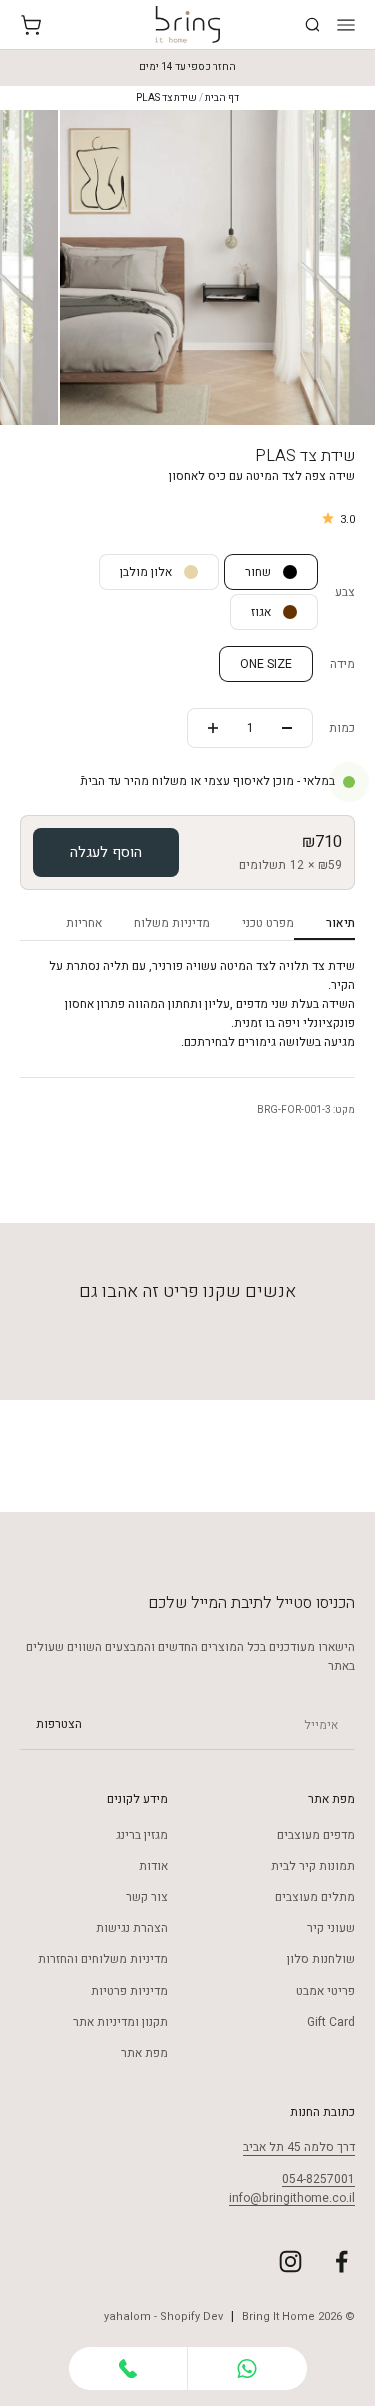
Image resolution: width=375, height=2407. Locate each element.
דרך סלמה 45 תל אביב (299, 2147)
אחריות (84, 923)
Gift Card (331, 2022)
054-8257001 (318, 2179)
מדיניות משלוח (172, 923)
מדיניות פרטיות (129, 1991)
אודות (153, 1866)
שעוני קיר (331, 1928)
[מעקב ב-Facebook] (341, 2261)
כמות (342, 728)
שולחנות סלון (321, 1959)
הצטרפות (59, 1725)
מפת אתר (144, 2053)
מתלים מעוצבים (315, 1897)
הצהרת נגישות (132, 1928)
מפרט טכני (268, 923)
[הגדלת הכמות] (213, 728)
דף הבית (222, 98)
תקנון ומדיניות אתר (120, 2022)
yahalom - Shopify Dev (163, 2316)
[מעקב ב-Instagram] (290, 2261)
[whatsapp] (247, 2368)
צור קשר (147, 1897)
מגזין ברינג (142, 1835)
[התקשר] (128, 2368)
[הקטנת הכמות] (287, 728)
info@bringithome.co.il (292, 2198)
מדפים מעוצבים (316, 1835)
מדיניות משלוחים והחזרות (103, 1959)
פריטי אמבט (325, 1991)
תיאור (340, 923)
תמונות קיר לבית (313, 1866)
